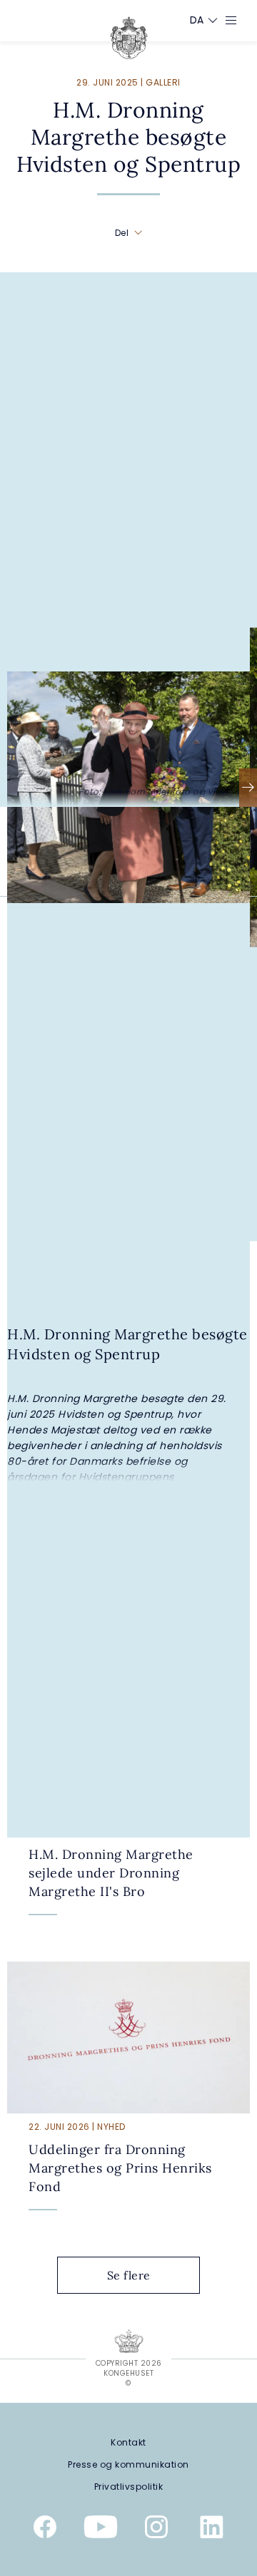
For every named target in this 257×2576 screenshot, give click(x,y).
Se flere (129, 2275)
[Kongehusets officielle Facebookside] (45, 2530)
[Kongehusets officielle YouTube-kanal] (101, 2530)
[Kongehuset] (129, 38)
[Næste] (248, 788)
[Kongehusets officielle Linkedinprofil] (212, 2530)
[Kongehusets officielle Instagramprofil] (156, 2530)
